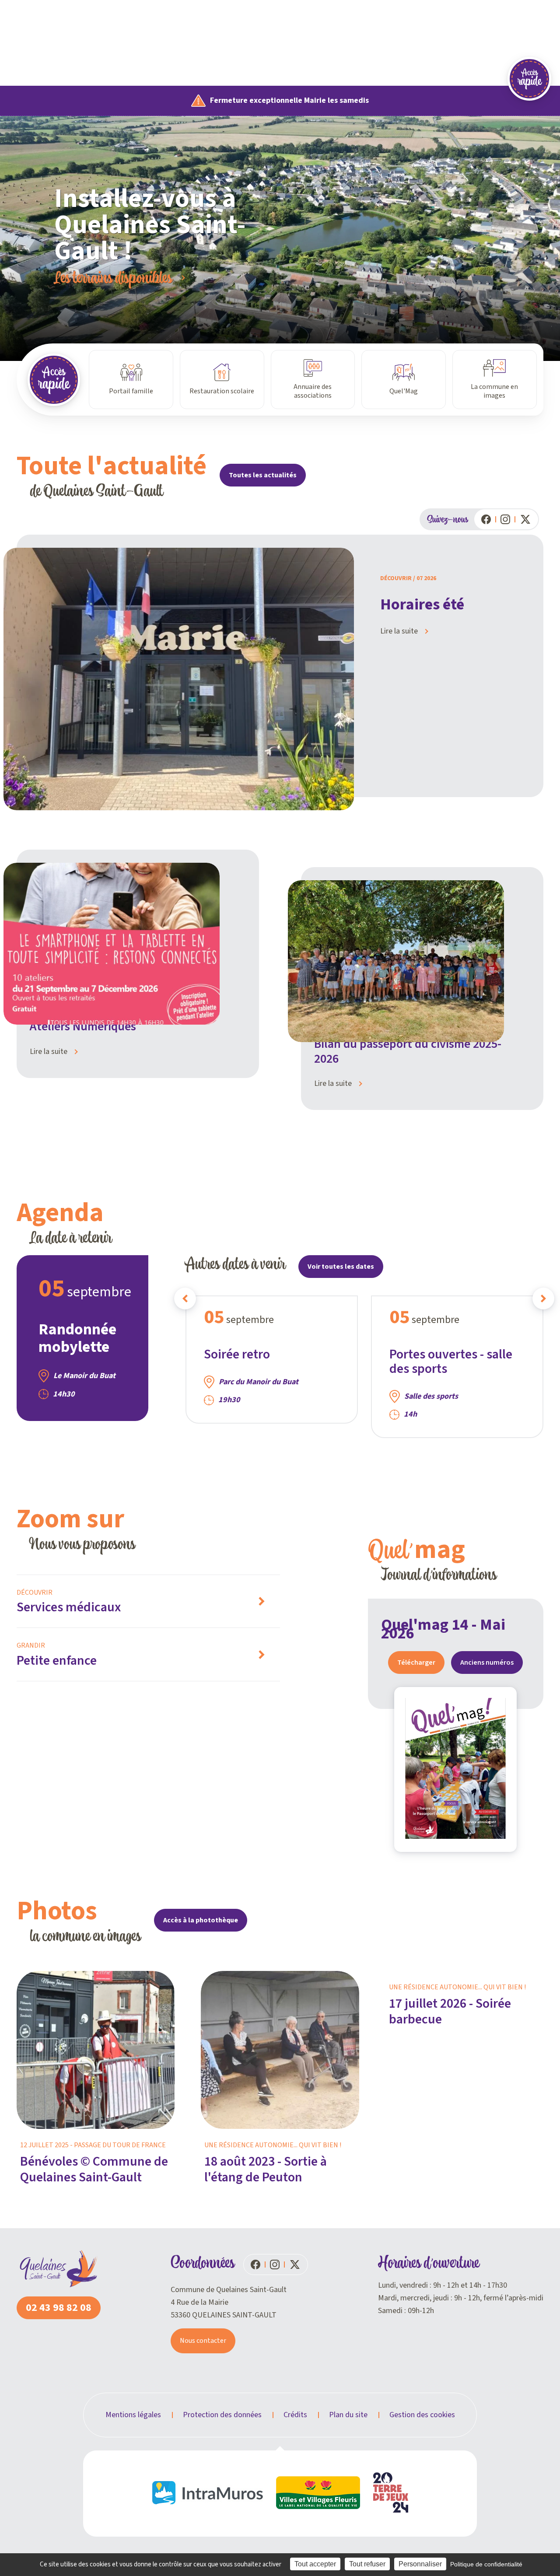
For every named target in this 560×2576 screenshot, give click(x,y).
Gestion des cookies (422, 2415)
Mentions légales (133, 2415)
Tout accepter (315, 2564)
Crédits (295, 2415)
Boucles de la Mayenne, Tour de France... (160, 277)
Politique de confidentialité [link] (486, 2564)
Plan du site (348, 2415)
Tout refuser (367, 2564)
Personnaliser (420, 2564)
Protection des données (222, 2415)
